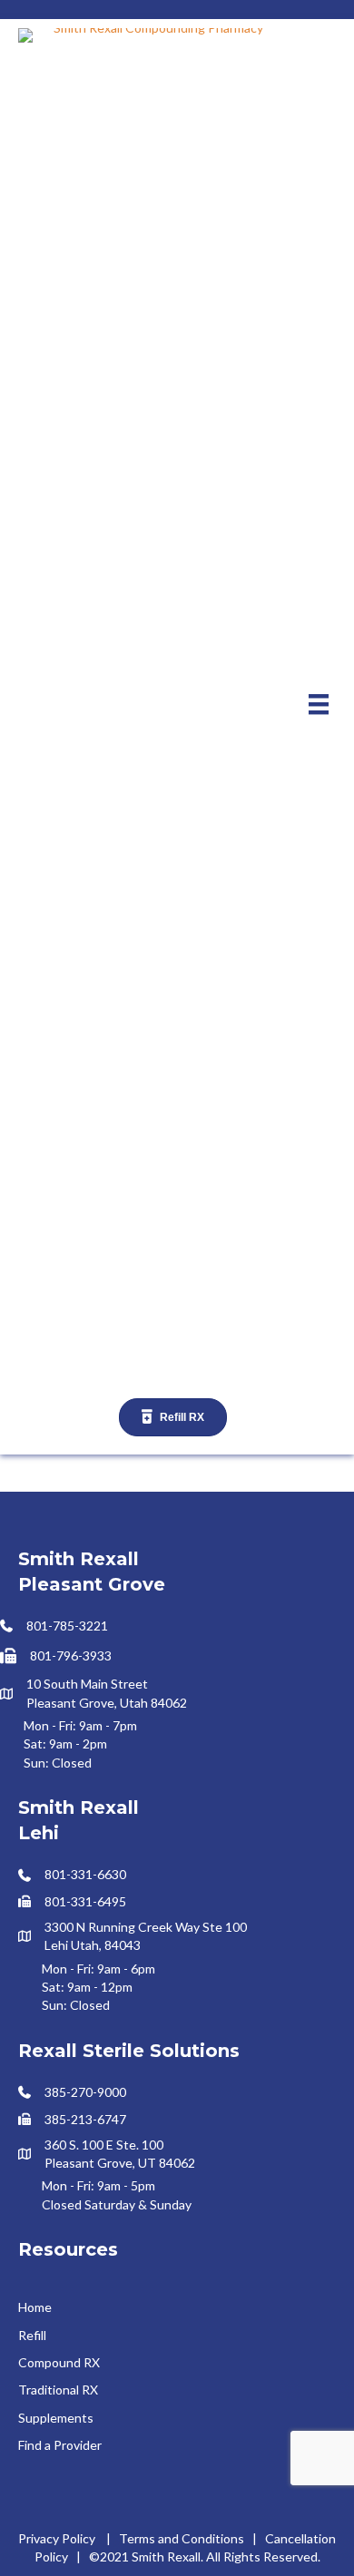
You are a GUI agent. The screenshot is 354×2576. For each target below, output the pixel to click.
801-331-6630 (85, 1874)
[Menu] (319, 704)
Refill (32, 2335)
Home (35, 2307)
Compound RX (59, 2362)
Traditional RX (58, 2390)
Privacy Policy (57, 2538)
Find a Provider (60, 2445)
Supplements (56, 2418)
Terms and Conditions (182, 2538)
